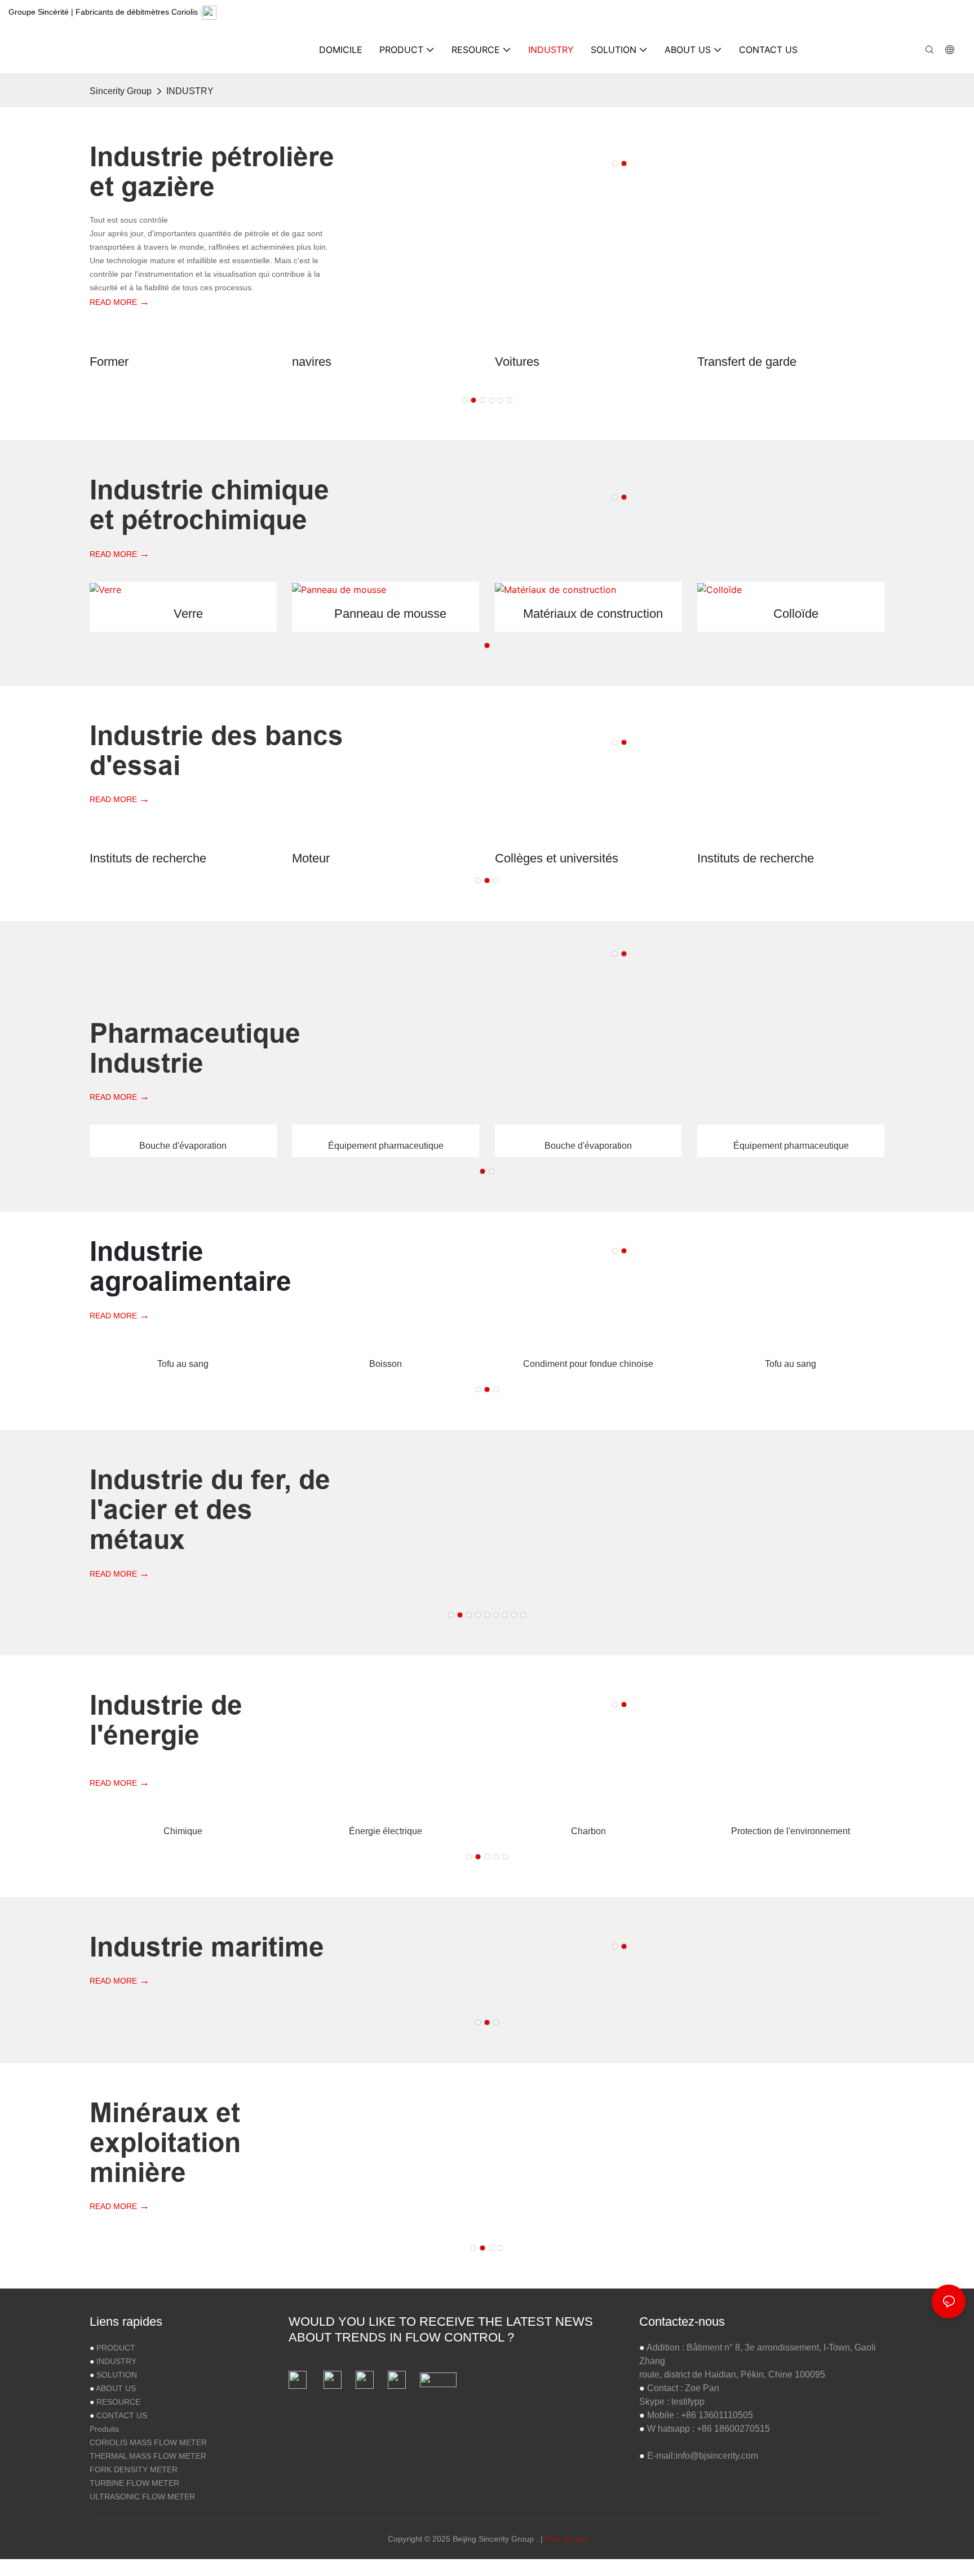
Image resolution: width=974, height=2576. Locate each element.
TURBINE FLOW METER (134, 2483)
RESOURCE (118, 2402)
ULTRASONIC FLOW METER (142, 2497)
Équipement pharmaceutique (386, 1146)
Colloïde (796, 614)
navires (312, 362)
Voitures (517, 362)
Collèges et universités (557, 858)
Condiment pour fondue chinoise (588, 1364)
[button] (615, 163)
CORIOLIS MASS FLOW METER (148, 2442)
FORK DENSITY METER (134, 2469)
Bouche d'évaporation (183, 1146)
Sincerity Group (121, 91)
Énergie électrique (386, 1831)
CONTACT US (122, 2415)
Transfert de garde (747, 362)
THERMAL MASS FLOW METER (148, 2456)
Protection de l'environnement (791, 1831)
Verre (188, 614)
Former (109, 362)
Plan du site (566, 2539)
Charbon (588, 1831)
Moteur (311, 858)
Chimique (183, 1831)
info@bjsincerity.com (717, 2456)
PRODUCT (116, 2348)
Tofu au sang (183, 1364)
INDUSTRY (190, 91)
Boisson (386, 1364)
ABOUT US (116, 2388)
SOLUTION (117, 2375)
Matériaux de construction (593, 614)
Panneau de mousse (390, 614)
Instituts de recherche (148, 858)
